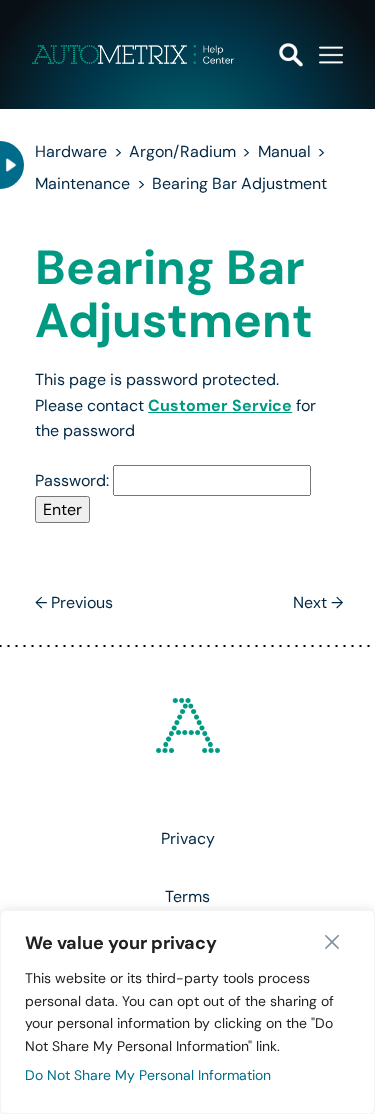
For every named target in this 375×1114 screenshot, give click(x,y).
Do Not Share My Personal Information (148, 1075)
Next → (318, 602)
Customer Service (220, 405)
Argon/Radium (182, 151)
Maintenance (82, 183)
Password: (74, 480)
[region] (187, 1012)
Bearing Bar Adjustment (239, 183)
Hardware (71, 151)
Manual (284, 151)
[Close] (337, 942)
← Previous (74, 602)
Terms (187, 896)
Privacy (188, 838)
